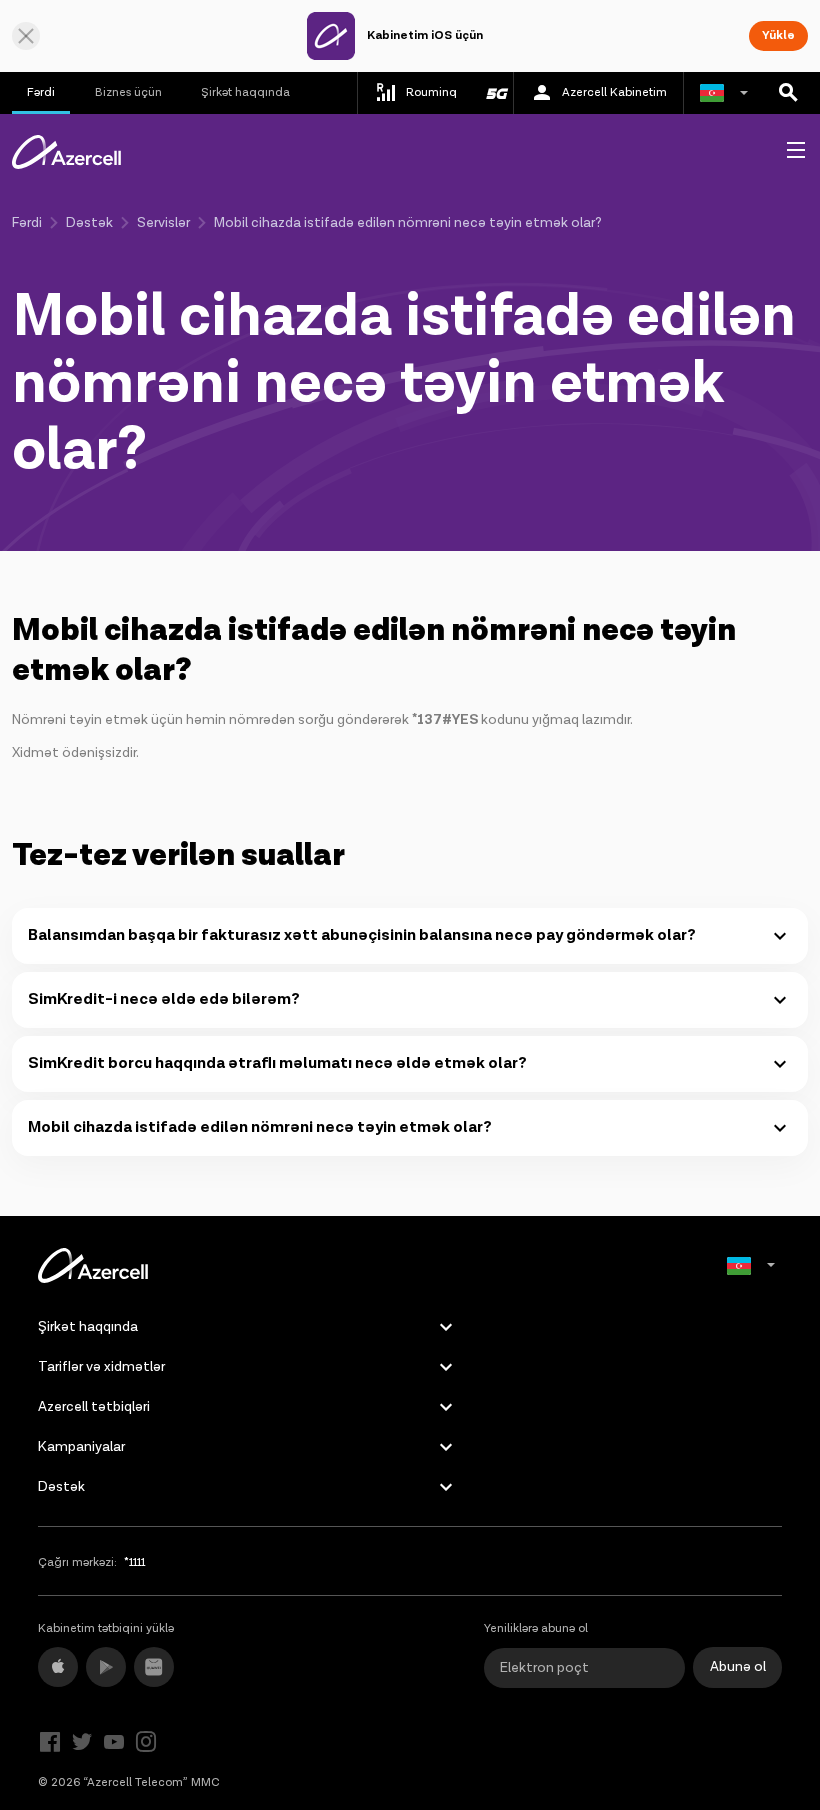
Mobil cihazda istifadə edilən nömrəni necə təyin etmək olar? (260, 1127)
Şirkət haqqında (245, 92)
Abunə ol (738, 1667)
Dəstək (89, 223)
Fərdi (41, 92)
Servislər (163, 223)
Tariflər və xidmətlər (101, 1367)
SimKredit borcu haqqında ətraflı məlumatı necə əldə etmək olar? (277, 1063)
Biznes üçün (128, 92)
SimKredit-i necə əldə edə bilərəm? (164, 999)
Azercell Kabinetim (614, 92)
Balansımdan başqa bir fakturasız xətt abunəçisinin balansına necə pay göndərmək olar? (362, 935)
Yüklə (778, 35)
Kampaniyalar (81, 1447)
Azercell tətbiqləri (94, 1407)
